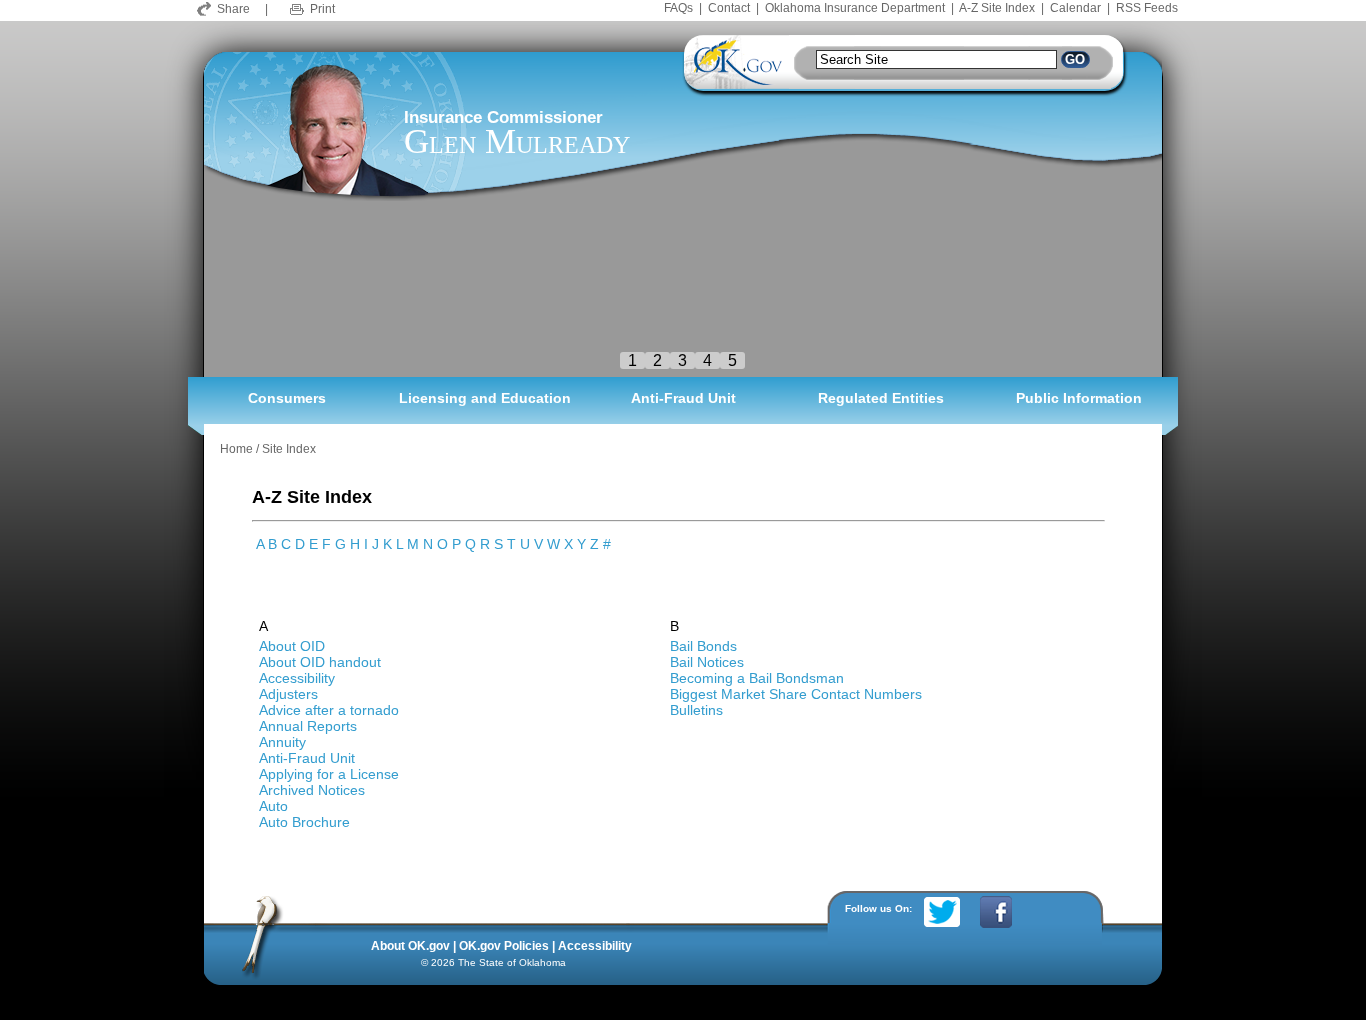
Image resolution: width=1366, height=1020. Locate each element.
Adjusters (288, 694)
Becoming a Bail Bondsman (757, 678)
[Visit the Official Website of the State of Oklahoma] (736, 81)
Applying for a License (329, 774)
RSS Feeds (1147, 8)
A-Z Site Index (997, 8)
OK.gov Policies (504, 946)
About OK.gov (410, 946)
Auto (273, 806)
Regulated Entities (881, 398)
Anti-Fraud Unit (683, 398)
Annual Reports (308, 726)
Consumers (287, 398)
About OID (292, 646)
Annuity (282, 742)
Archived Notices (312, 790)
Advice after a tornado (329, 710)
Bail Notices (707, 662)
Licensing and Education (485, 398)
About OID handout (320, 662)
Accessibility (297, 678)
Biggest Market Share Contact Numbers (796, 694)
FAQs (678, 8)
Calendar (1075, 8)
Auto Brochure (304, 822)
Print (322, 9)
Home (236, 449)
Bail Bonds (703, 646)
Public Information (1079, 398)
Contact (729, 8)
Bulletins (696, 710)
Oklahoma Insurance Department (855, 8)
